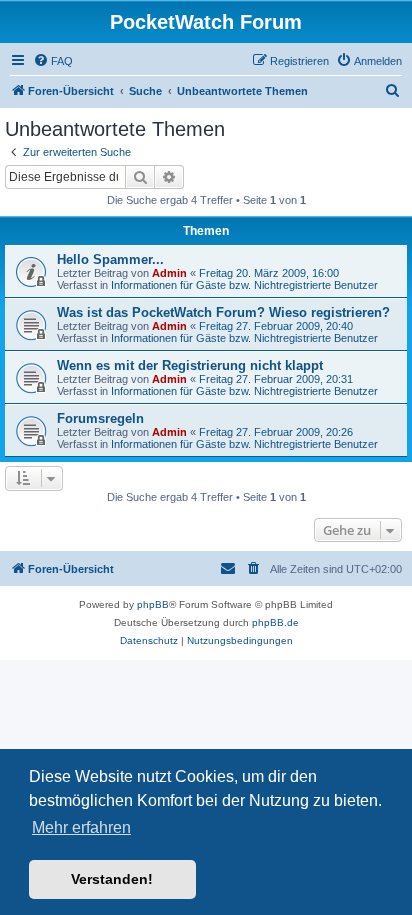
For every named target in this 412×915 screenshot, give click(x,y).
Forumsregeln (100, 418)
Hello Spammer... (110, 259)
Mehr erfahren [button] (81, 827)
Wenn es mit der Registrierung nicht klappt (190, 365)
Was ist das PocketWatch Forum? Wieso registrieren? (223, 312)
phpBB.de (275, 622)
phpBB (153, 604)
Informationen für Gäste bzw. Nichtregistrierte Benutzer (244, 285)
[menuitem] (53, 61)
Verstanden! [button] (112, 879)
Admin (169, 273)
